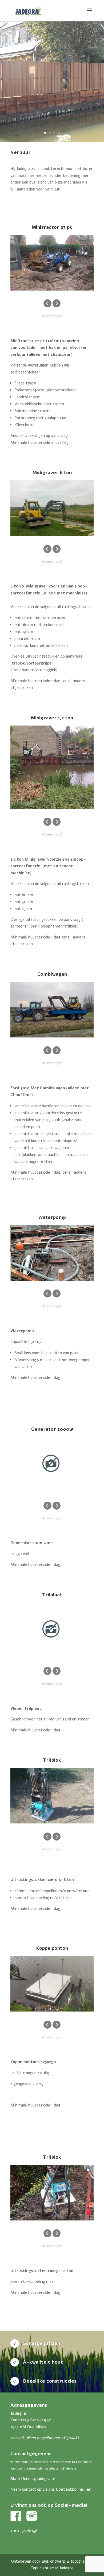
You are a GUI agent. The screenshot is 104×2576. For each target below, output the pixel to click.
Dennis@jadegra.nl (38, 2479)
